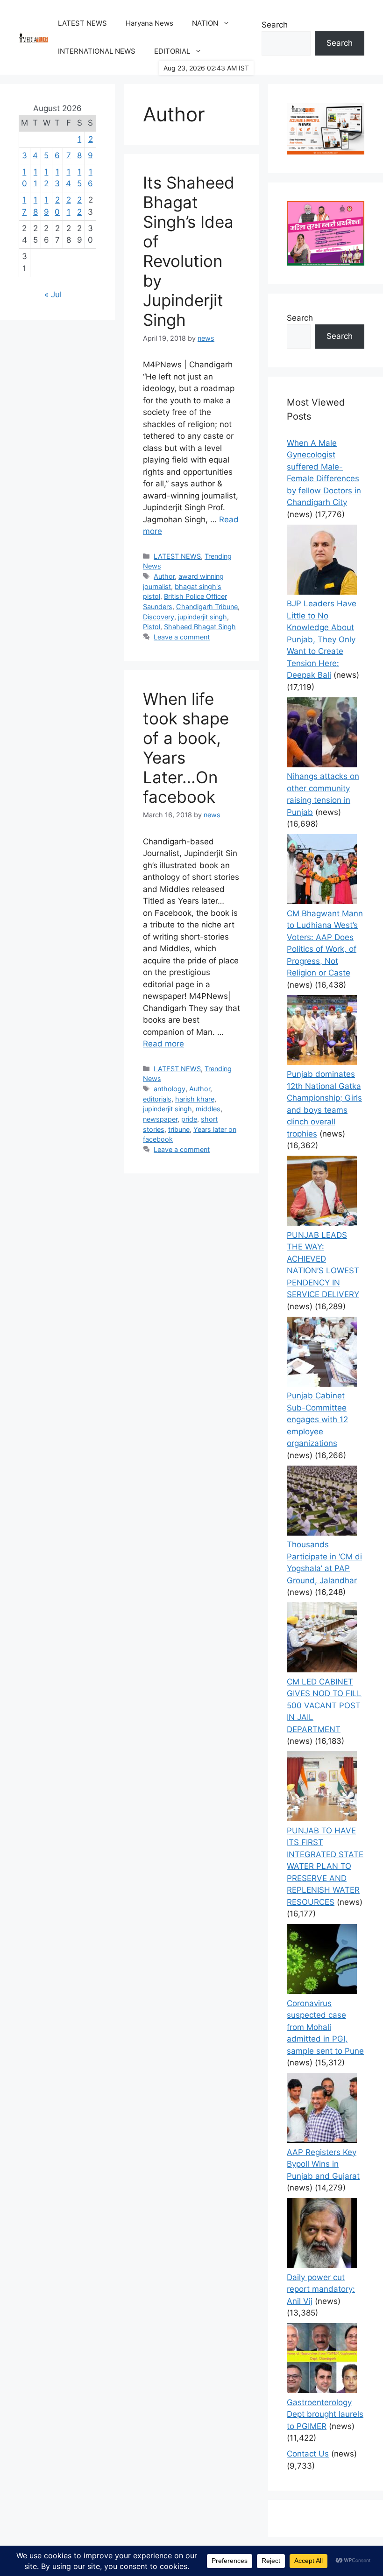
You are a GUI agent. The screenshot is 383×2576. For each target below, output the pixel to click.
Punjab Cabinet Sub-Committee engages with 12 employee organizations (317, 1419)
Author (164, 576)
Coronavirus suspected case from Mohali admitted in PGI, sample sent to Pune (325, 2027)
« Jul (53, 295)
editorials (157, 1099)
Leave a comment (182, 637)
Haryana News (149, 23)
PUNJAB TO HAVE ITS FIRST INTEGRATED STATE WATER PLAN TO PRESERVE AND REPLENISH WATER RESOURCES (325, 1866)
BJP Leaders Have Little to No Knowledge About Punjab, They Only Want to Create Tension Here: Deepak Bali (322, 639)
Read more (163, 1044)
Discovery (159, 617)
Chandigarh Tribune (207, 607)
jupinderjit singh (202, 617)
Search (275, 25)
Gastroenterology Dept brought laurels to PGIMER (325, 2414)
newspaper (160, 1119)
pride (189, 1119)
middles (208, 1109)
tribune (179, 1129)
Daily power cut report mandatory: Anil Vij (321, 2289)
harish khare (195, 1099)
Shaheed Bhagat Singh (200, 627)
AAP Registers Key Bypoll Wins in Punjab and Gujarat (323, 2164)
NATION (205, 23)
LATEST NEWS (82, 23)
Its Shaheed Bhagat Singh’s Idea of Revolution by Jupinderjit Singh (189, 251)
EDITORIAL (172, 51)
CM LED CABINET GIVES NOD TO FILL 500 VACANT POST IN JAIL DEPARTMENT (324, 1706)
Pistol (152, 627)
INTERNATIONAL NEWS (97, 51)
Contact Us (308, 2454)
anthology (170, 1089)
